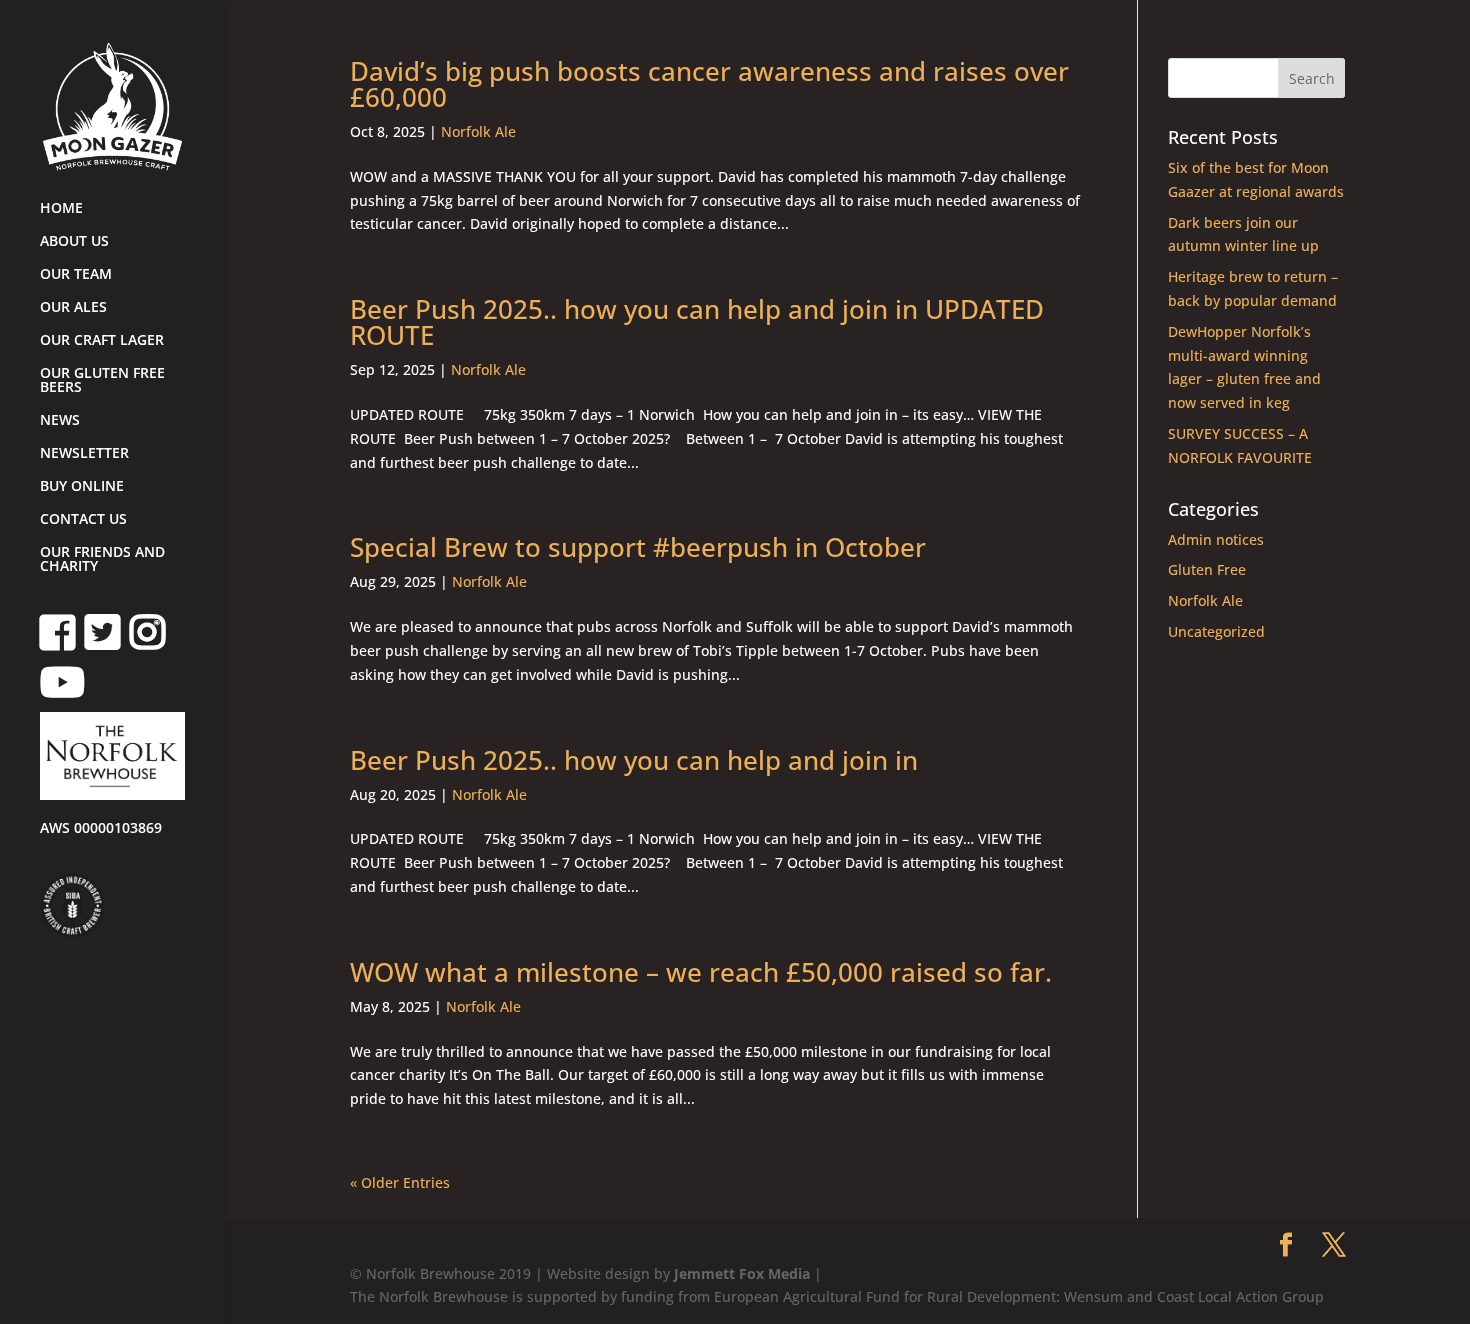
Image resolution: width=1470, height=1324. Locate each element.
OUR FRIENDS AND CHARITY (102, 560)
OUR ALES (73, 308)
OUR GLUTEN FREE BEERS (102, 381)
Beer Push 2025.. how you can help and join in (634, 760)
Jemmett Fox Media (742, 1273)
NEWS (60, 421)
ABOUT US (74, 242)
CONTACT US (83, 520)
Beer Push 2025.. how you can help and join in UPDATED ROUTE (697, 322)
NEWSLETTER (84, 454)
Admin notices (1216, 539)
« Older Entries (400, 1182)
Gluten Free (1207, 569)
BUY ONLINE (82, 487)
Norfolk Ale (478, 131)
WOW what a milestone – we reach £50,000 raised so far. (701, 972)
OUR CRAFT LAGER (102, 341)
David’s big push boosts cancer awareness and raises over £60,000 (709, 84)
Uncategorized (1216, 631)
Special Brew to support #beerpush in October (638, 547)
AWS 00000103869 (101, 829)
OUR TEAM (76, 275)
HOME (61, 209)
